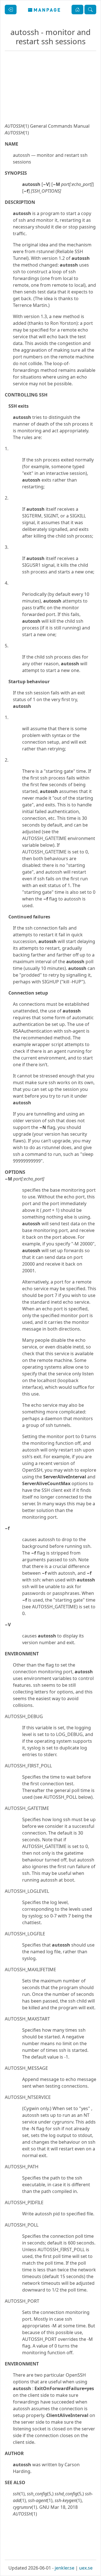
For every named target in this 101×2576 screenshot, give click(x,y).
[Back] (11, 10)
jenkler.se (65, 2568)
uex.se (86, 2568)
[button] (77, 10)
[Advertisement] (50, 106)
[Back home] (44, 10)
